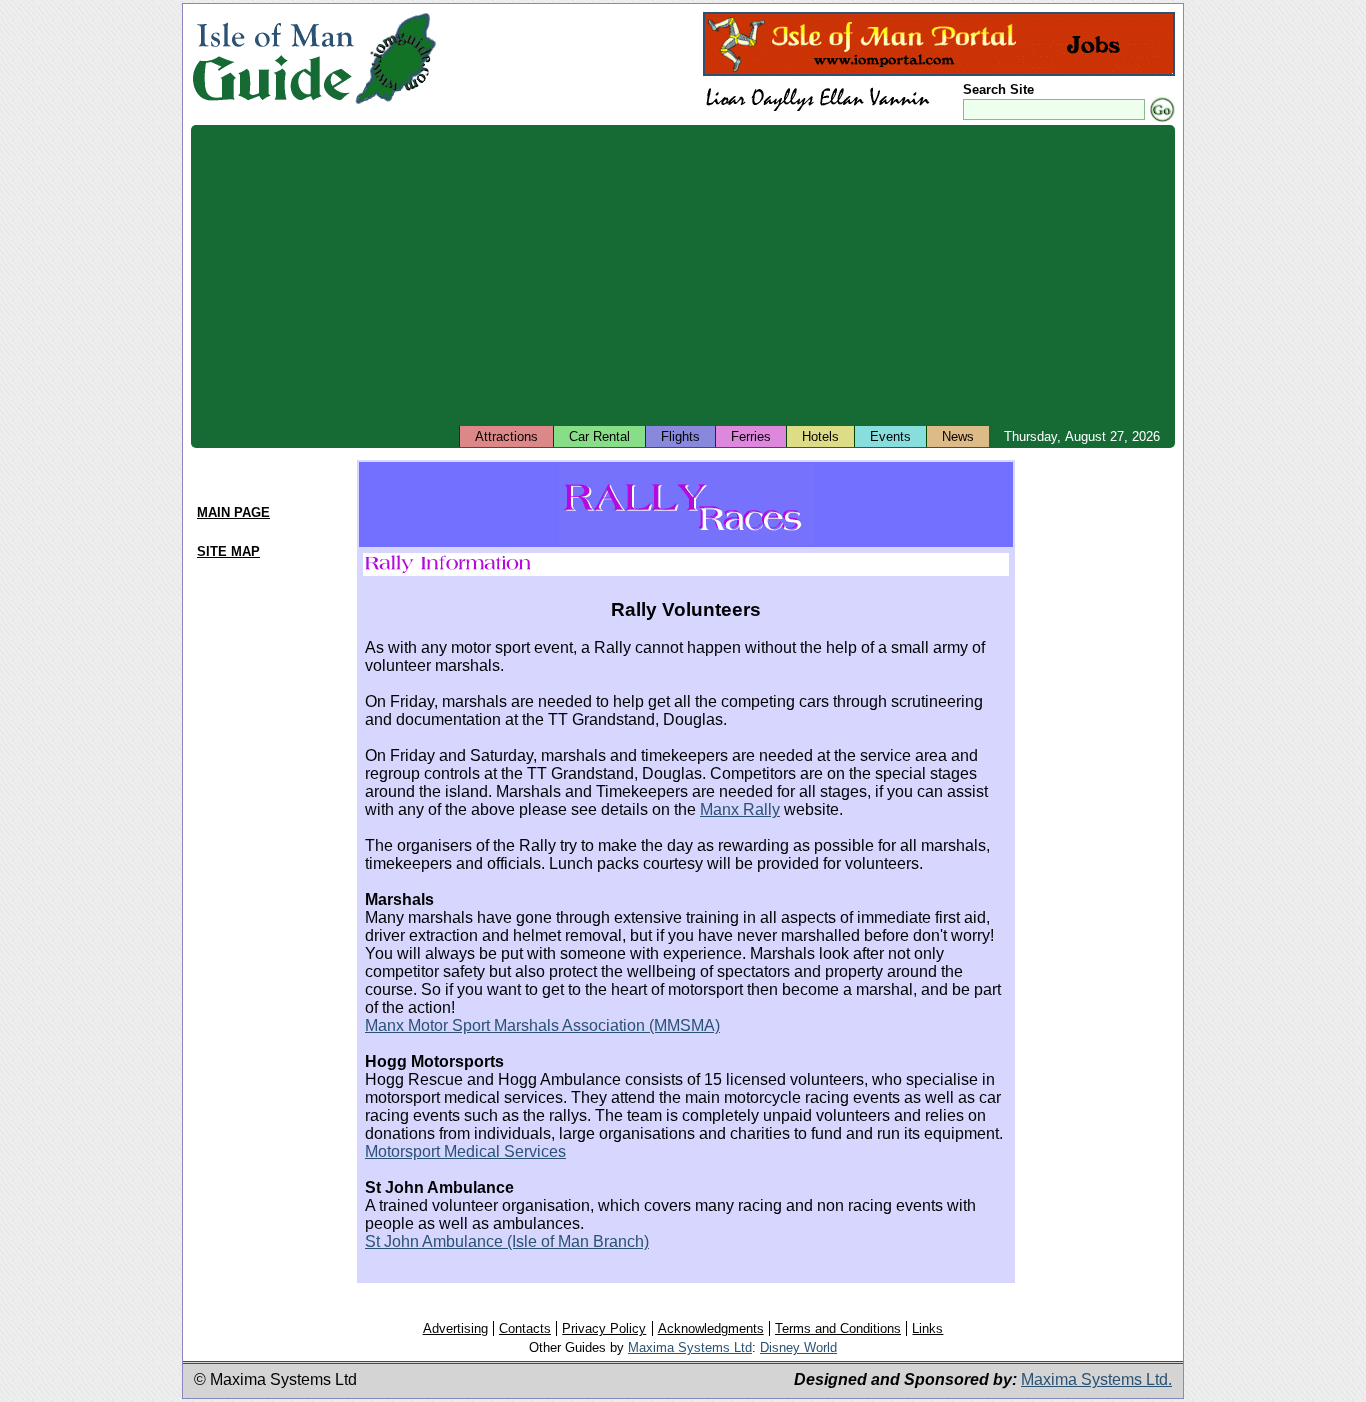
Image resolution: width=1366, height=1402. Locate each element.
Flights (680, 436)
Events (890, 436)
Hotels (820, 436)
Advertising (455, 1328)
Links (927, 1328)
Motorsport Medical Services (465, 1151)
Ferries (751, 436)
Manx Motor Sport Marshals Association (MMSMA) (542, 1025)
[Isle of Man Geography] (395, 104)
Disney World (798, 1347)
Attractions (506, 436)
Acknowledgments (711, 1328)
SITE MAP (228, 551)
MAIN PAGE (233, 512)
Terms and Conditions (838, 1328)
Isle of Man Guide (272, 58)
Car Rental (599, 436)
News (958, 436)
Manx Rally (740, 809)
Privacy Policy (604, 1328)
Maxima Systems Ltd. (1096, 1379)
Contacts (525, 1328)
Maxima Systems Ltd (690, 1347)
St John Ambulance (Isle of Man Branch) (507, 1241)
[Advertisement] (683, 275)
